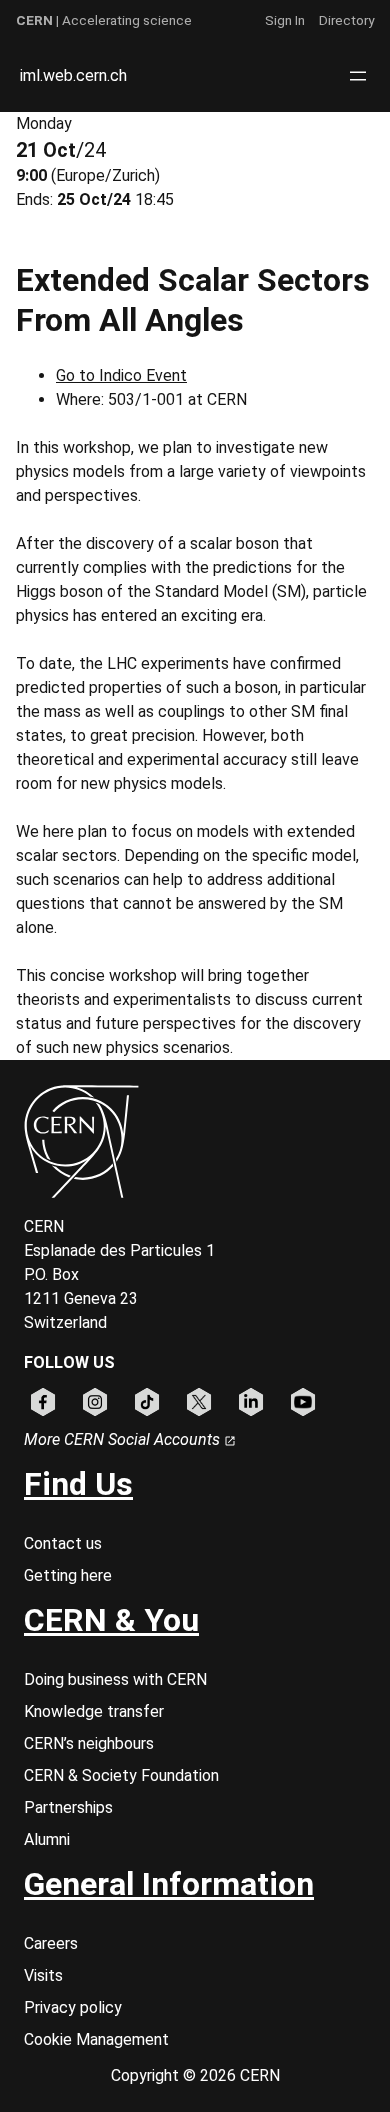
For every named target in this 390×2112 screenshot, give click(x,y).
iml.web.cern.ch (73, 75)
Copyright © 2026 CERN (195, 2075)
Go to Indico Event (121, 375)
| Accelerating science (104, 20)
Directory (346, 20)
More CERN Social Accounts (124, 1439)
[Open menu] (358, 76)
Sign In (285, 20)
